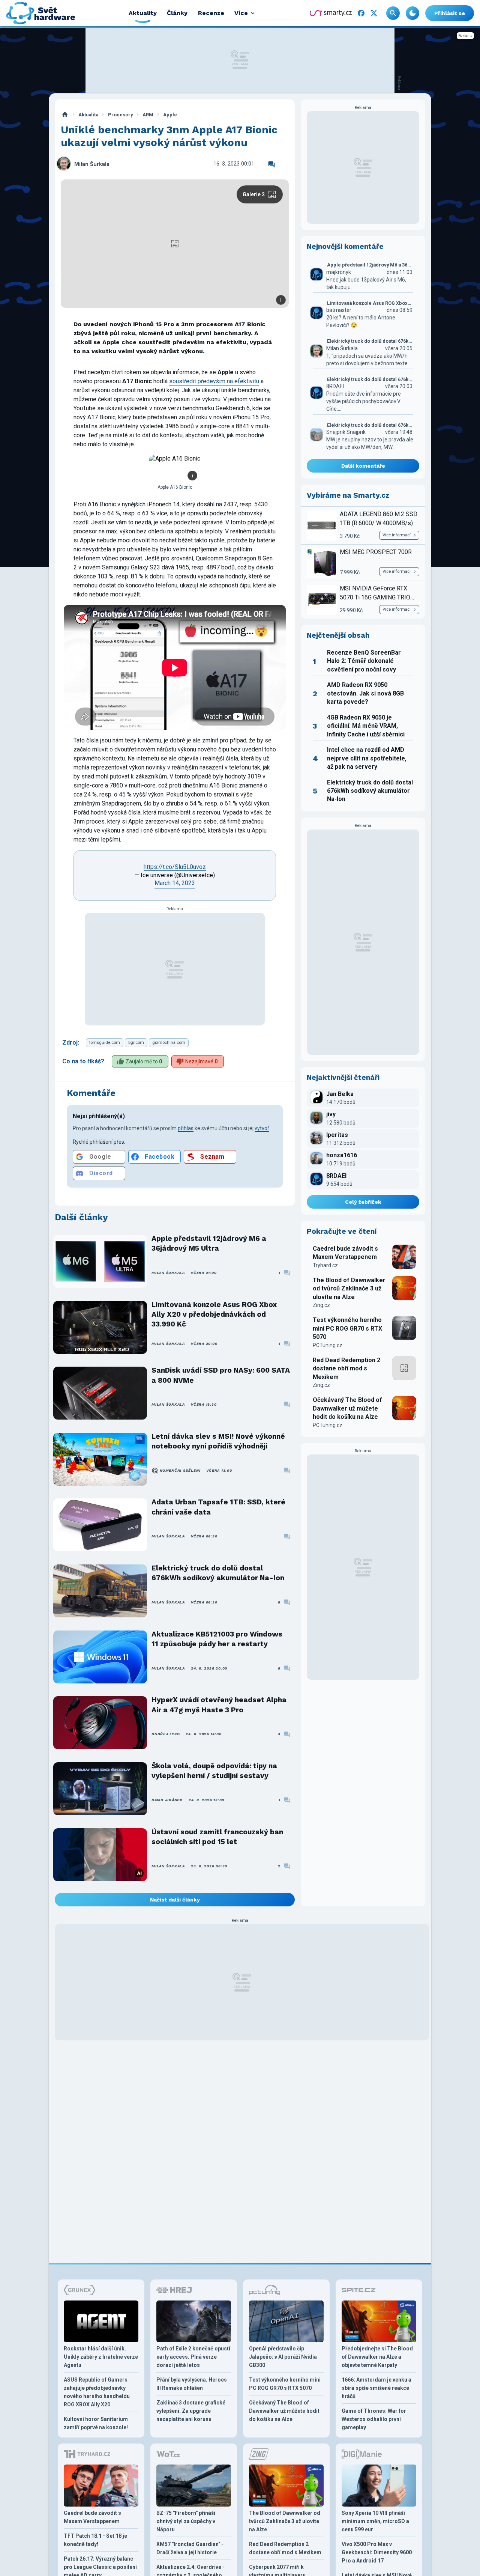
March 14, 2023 (175, 883)
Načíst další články (175, 1900)
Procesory (120, 115)
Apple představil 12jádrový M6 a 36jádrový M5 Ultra (209, 1243)
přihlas (186, 1128)
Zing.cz (321, 1305)
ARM (148, 115)
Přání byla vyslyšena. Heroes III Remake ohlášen (192, 2384)
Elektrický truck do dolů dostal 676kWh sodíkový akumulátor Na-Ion (218, 1573)
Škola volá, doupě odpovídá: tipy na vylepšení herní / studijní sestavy (214, 1771)
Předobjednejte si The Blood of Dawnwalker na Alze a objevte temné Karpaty (377, 2357)
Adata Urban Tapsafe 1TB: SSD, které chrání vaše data (218, 1507)
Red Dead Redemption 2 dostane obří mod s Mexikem (346, 1369)
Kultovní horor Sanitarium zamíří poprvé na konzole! (96, 2423)
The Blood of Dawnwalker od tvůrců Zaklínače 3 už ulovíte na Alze (349, 1289)
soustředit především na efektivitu (214, 381)
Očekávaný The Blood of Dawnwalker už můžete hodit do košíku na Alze (347, 1408)
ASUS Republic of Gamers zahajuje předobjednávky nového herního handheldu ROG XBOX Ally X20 (97, 2392)
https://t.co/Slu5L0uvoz (175, 867)
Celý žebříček (363, 1202)
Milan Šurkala (92, 164)
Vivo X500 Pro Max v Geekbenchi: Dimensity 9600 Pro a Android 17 (377, 2552)
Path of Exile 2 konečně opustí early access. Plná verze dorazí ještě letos (193, 2357)
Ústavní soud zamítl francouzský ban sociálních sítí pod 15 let (217, 1837)
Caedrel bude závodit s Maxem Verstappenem (345, 1253)
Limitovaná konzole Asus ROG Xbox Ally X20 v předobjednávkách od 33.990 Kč (214, 1314)
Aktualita (88, 115)
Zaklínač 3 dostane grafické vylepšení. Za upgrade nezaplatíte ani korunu (191, 2411)
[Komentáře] (271, 164)
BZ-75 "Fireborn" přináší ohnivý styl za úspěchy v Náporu (186, 2521)
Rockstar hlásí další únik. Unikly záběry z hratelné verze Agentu (101, 2357)
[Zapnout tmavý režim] (412, 13)
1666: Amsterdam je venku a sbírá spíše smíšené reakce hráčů (376, 2388)
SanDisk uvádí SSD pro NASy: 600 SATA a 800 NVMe (221, 1375)
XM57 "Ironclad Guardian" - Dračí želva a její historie (190, 2548)
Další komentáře (363, 466)
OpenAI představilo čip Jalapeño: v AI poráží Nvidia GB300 (283, 2357)
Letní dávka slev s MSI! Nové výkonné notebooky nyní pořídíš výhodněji (218, 1441)
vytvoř (262, 1128)
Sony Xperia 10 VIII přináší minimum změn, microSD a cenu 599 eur (375, 2521)
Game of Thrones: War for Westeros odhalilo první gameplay (374, 2419)
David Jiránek (167, 1800)
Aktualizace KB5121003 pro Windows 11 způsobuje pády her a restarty (217, 1639)
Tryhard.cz (325, 1265)
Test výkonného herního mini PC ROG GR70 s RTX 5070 (347, 1328)
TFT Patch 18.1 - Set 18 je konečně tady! (95, 2540)
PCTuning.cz (328, 1345)
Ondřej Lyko (166, 1734)
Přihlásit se (450, 13)
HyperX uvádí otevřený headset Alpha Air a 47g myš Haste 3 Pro (219, 1705)
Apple (170, 115)
